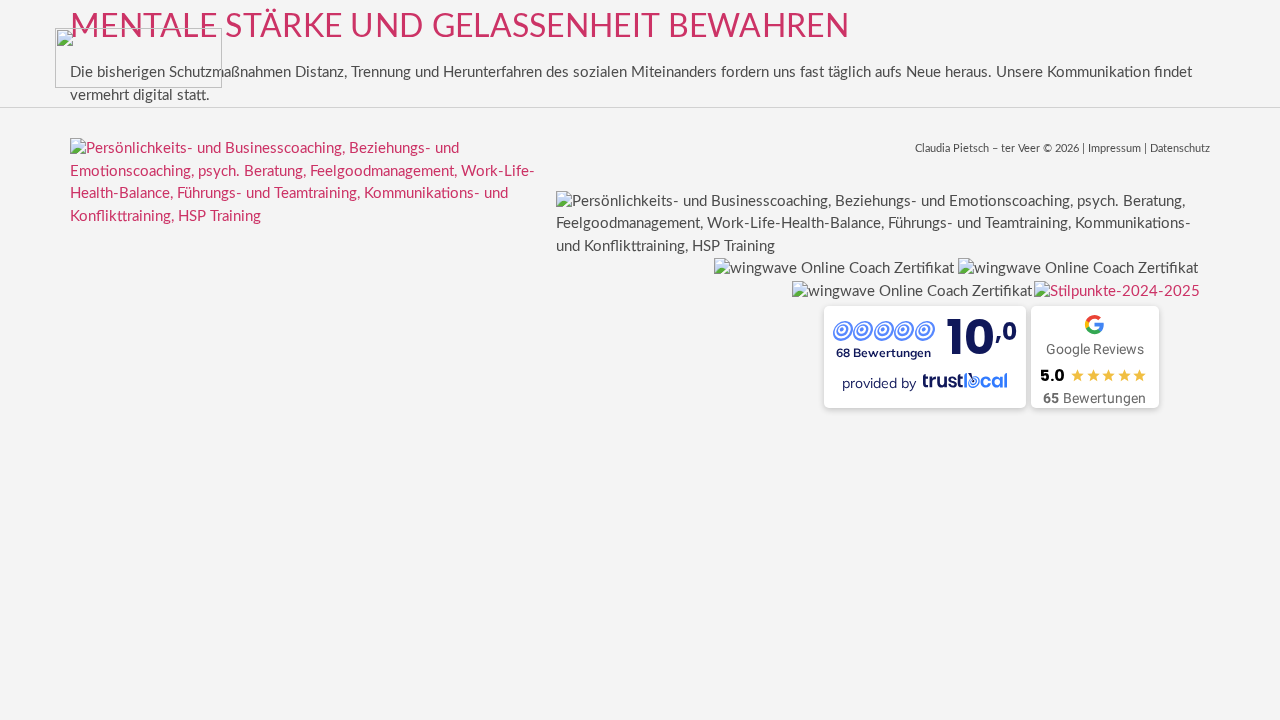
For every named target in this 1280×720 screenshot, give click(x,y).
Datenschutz (1180, 148)
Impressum (1114, 148)
